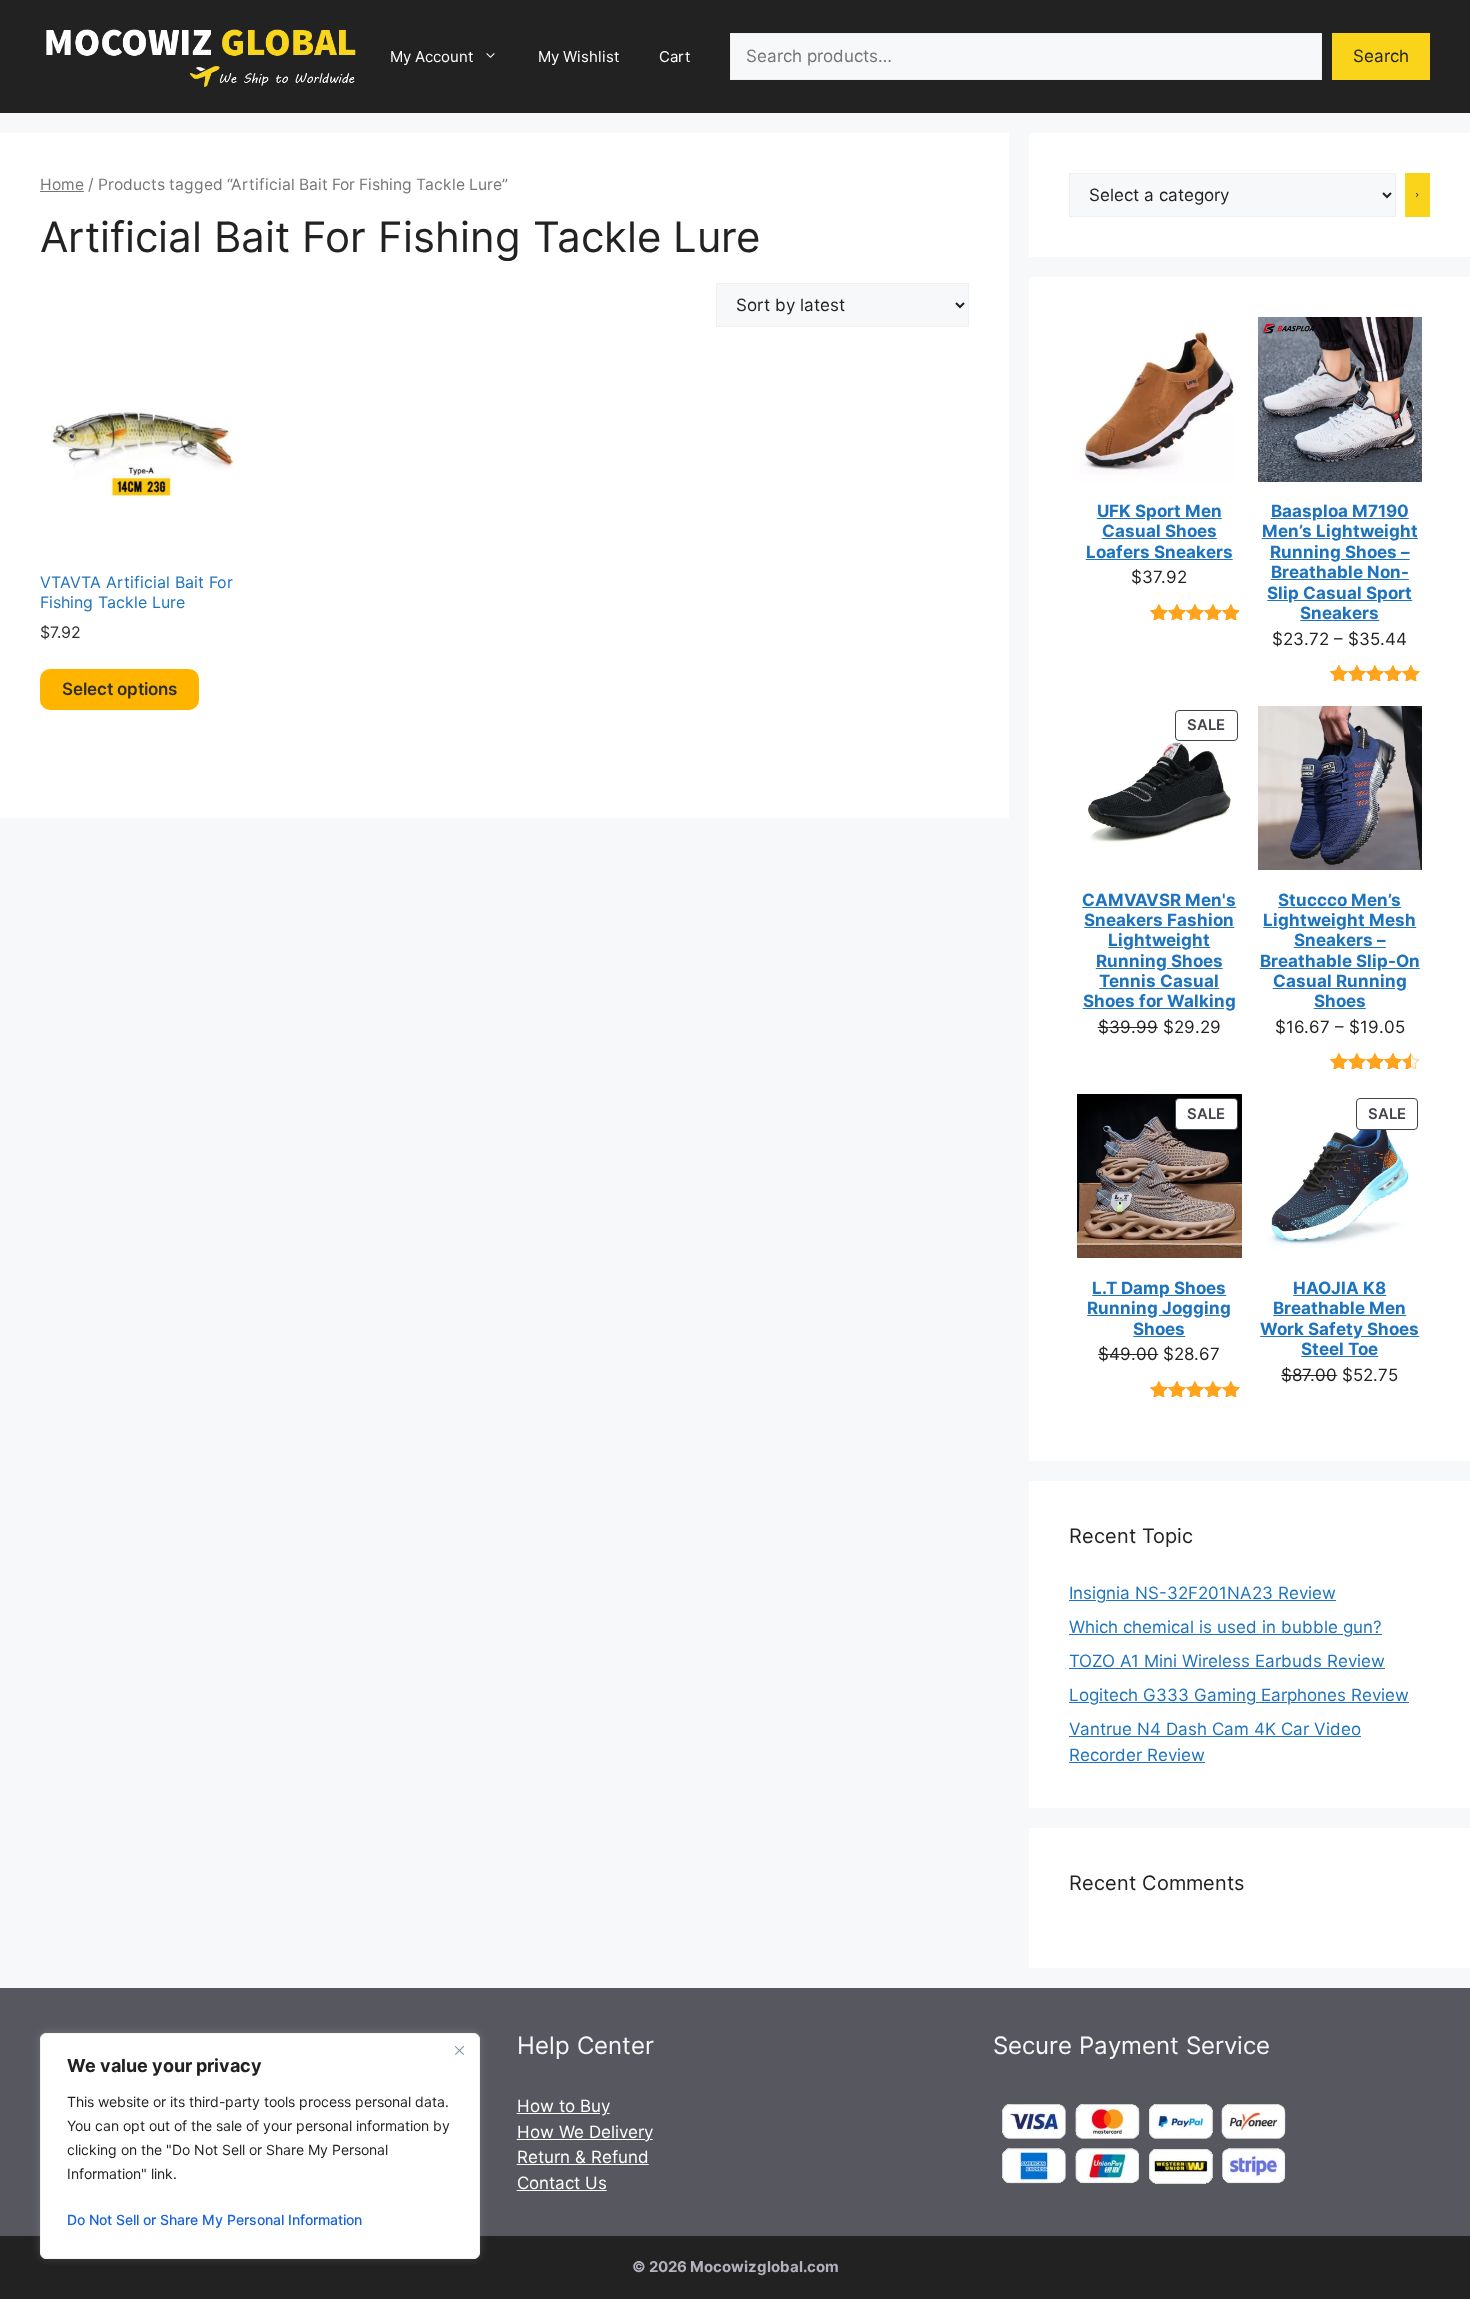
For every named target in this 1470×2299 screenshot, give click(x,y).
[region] (260, 2146)
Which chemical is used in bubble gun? (1225, 1627)
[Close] (459, 2050)
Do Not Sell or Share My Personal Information (214, 2219)
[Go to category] (1418, 195)
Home (62, 184)
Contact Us (562, 2183)
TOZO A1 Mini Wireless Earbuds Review (1227, 1661)
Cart (674, 56)
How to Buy (563, 2106)
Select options (119, 689)
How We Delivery (585, 2132)
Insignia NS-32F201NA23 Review (1202, 1593)
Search (1381, 56)
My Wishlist (578, 56)
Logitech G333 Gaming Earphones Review (1239, 1695)
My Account (431, 56)
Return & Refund (583, 2157)
